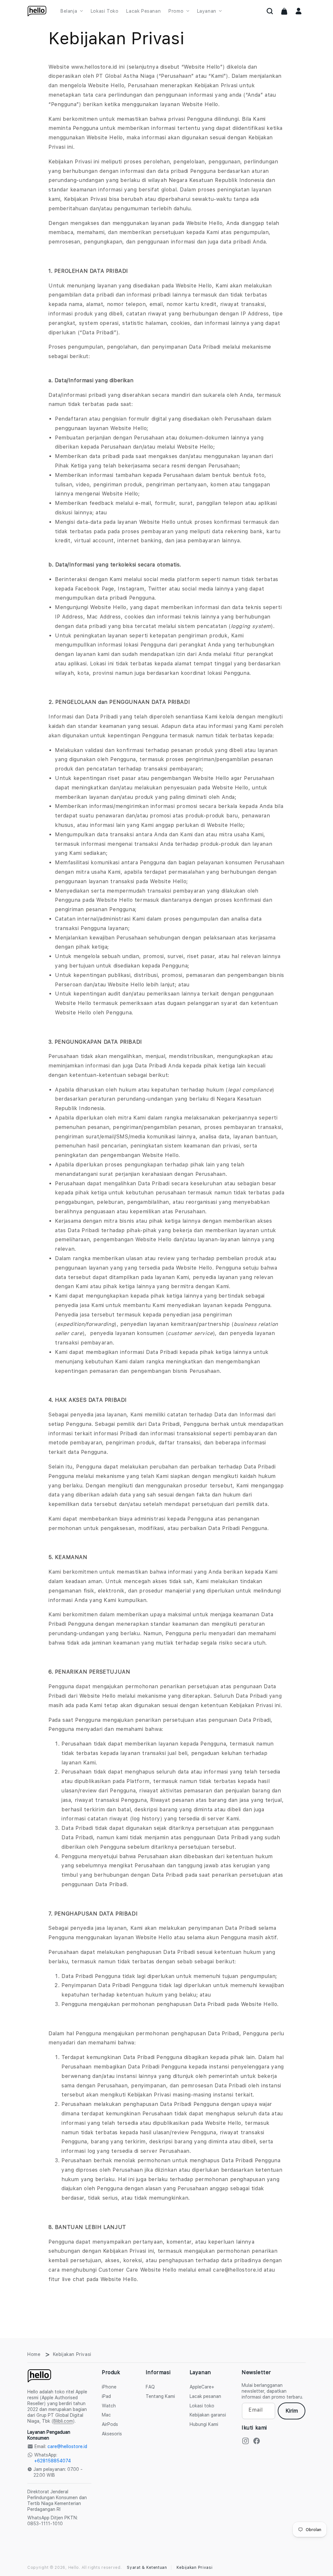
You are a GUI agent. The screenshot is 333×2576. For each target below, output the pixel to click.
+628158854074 (53, 2461)
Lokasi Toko (105, 11)
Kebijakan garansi (208, 2415)
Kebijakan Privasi (195, 2568)
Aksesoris (112, 2434)
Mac (106, 2415)
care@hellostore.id (67, 2446)
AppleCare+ (202, 2387)
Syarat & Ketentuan (147, 2568)
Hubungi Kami (204, 2424)
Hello (74, 2568)
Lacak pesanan (205, 2396)
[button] (270, 11)
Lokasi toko (202, 2406)
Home (34, 2354)
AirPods (110, 2424)
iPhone (109, 2387)
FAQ (150, 2387)
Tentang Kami (160, 2396)
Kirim (292, 2411)
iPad (106, 2396)
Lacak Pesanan (143, 11)
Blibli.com (63, 2421)
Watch (109, 2406)
